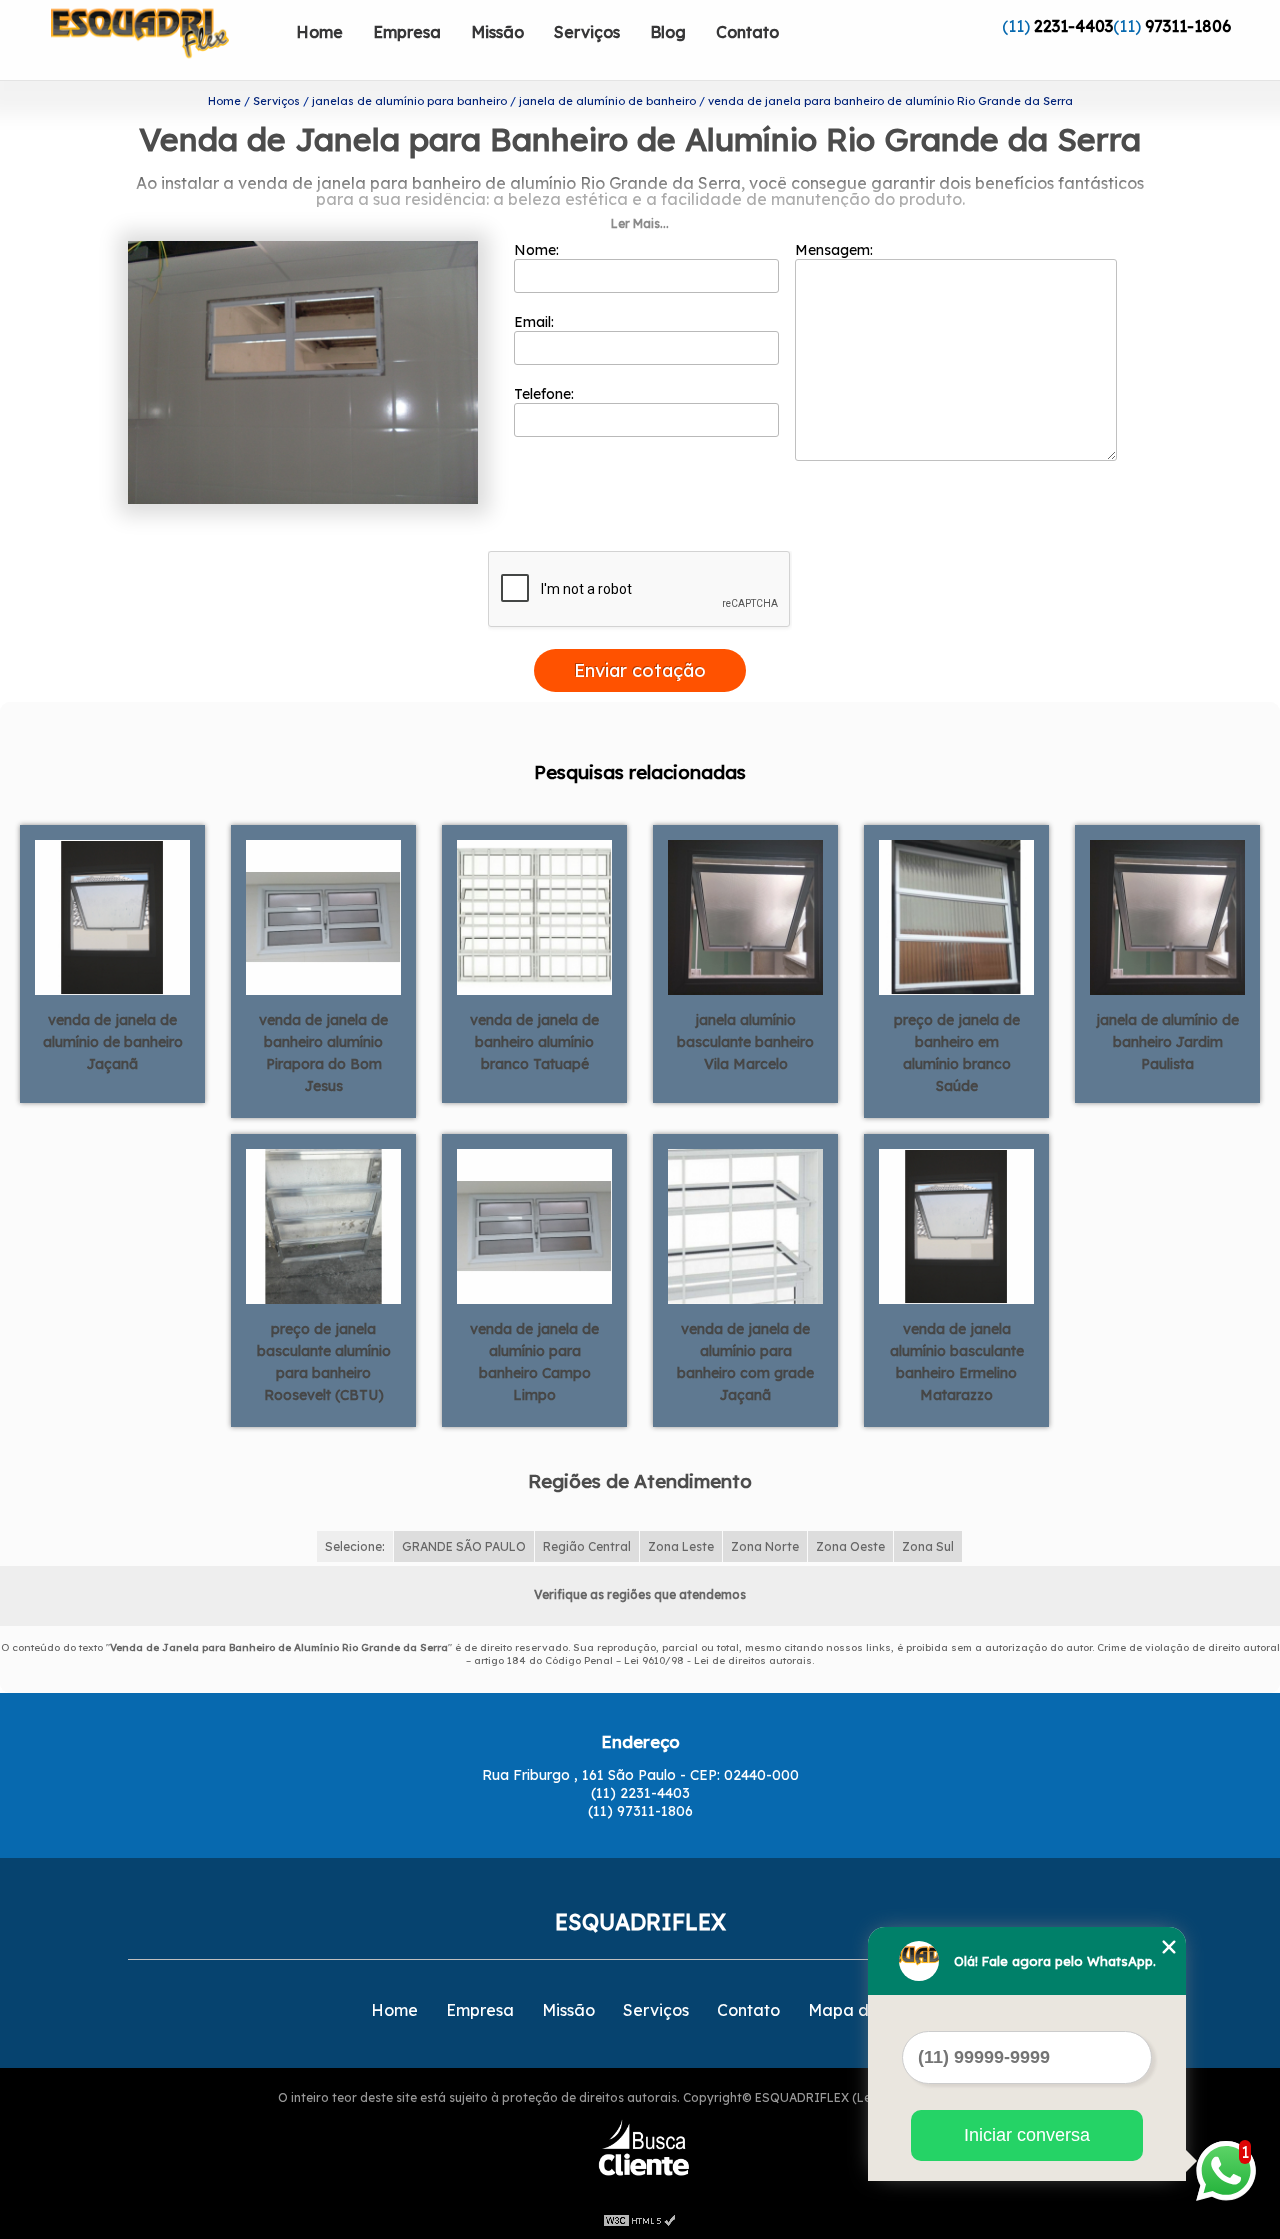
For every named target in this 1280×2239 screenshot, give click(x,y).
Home (319, 32)
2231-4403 (1073, 26)
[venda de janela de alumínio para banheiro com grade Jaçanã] (745, 1225)
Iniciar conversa (1027, 2135)
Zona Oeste (850, 1546)
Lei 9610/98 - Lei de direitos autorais (718, 1660)
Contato (747, 32)
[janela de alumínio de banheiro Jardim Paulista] (1167, 916)
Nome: (538, 250)
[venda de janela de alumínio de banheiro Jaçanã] (112, 916)
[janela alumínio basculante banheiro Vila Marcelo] (745, 916)
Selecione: (355, 1546)
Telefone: (546, 394)
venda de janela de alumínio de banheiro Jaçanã (113, 1042)
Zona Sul (928, 1546)
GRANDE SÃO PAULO (464, 1546)
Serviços (587, 32)
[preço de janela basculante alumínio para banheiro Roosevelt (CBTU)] (323, 1225)
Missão (497, 32)
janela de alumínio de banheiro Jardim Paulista (1167, 1042)
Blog (668, 32)
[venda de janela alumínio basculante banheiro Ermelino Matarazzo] (956, 1225)
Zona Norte (765, 1546)
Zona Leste (681, 1546)
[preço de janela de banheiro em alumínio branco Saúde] (956, 916)
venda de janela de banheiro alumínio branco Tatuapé (534, 1042)
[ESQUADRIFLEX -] (166, 40)
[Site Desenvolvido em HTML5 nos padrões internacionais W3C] (640, 2219)
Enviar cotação (640, 670)
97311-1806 (1188, 26)
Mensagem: (836, 250)
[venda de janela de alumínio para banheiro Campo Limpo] (534, 1225)
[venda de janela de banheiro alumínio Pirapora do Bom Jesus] (323, 916)
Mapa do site (859, 2010)
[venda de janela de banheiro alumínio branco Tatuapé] (534, 916)
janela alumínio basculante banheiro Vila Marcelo (745, 1042)
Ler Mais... (640, 223)
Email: (536, 322)
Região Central (587, 1546)
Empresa (407, 32)
